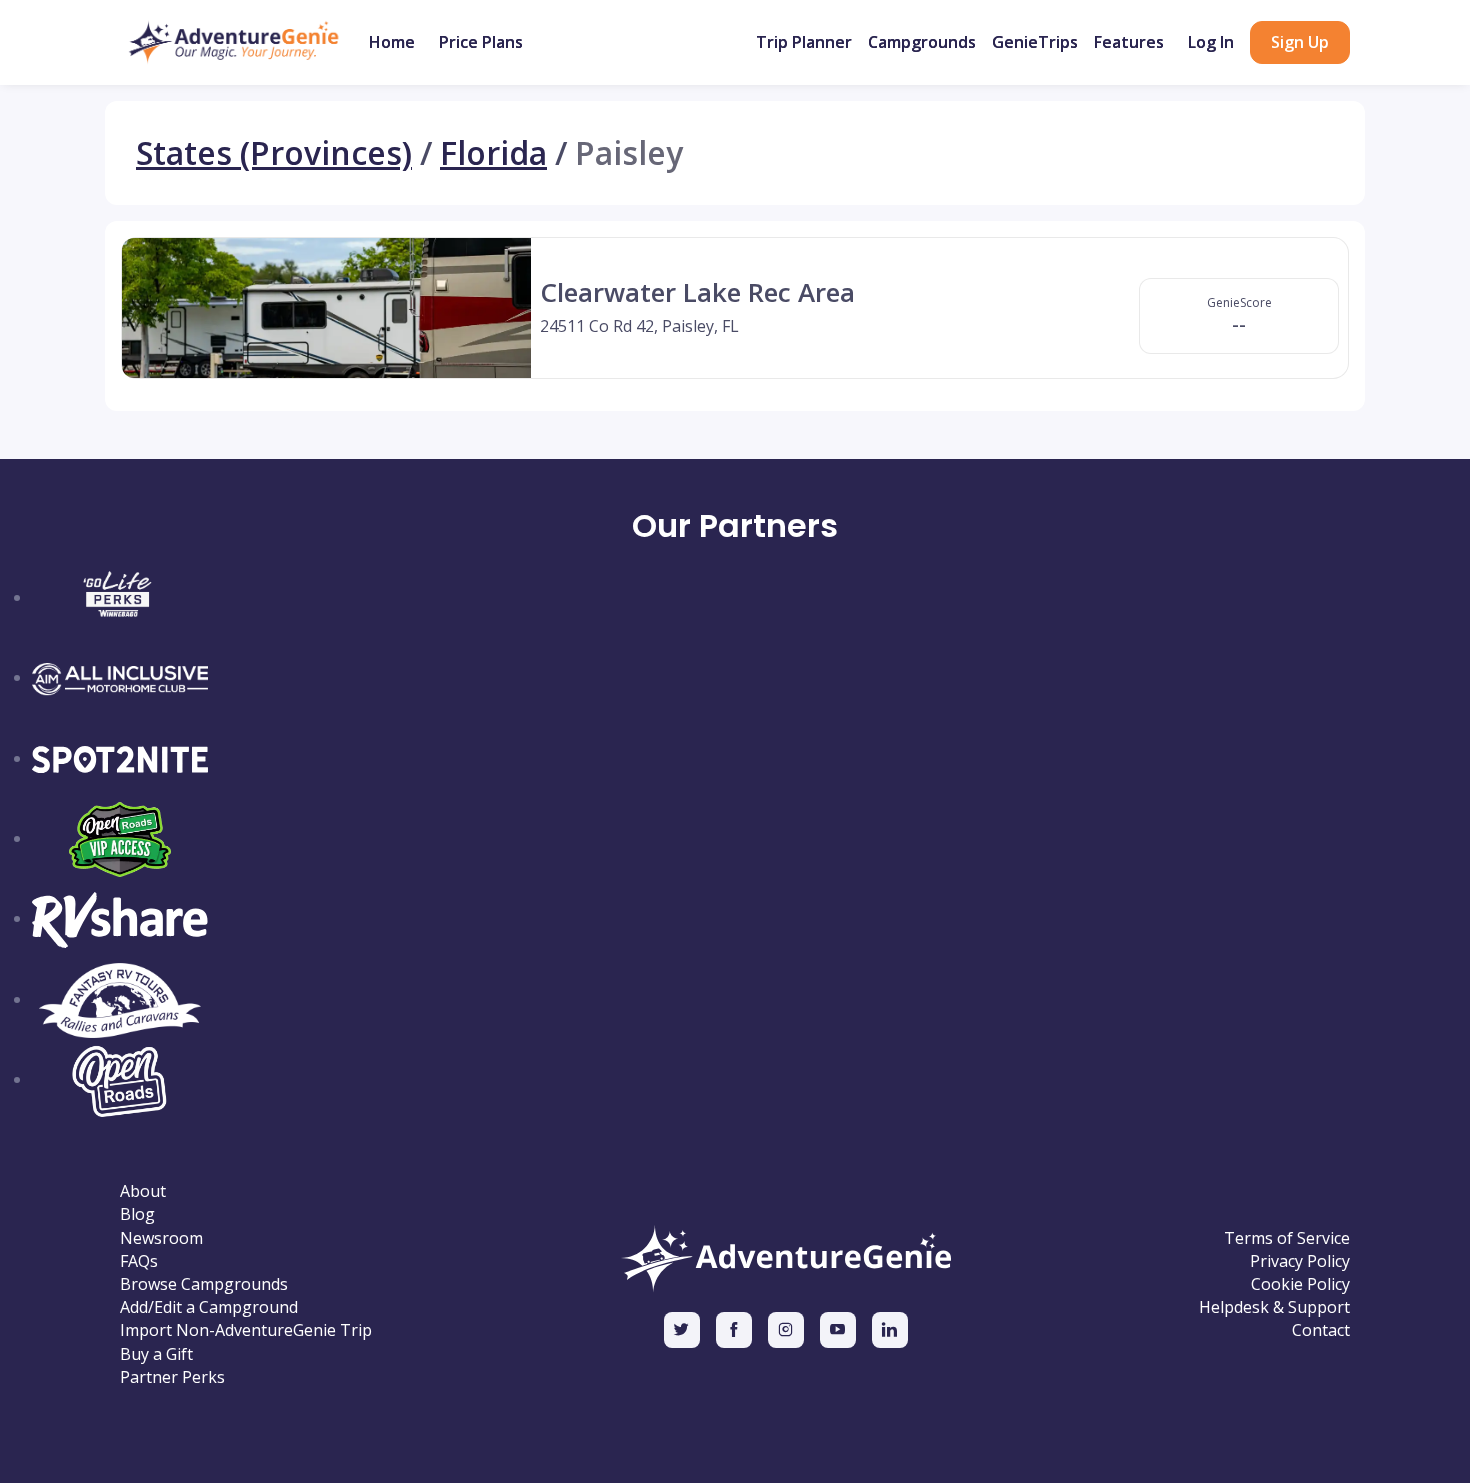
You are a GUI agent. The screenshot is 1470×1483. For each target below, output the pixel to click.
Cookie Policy (1300, 1284)
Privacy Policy (1300, 1261)
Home (392, 42)
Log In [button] (1211, 42)
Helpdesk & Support (1274, 1307)
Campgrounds (922, 42)
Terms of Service (1287, 1238)
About (143, 1191)
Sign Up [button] (1300, 42)
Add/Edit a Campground (209, 1307)
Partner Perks (172, 1377)
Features (1129, 42)
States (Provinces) (274, 153)
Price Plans (481, 42)
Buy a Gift (156, 1354)
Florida (493, 153)
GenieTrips (1035, 42)
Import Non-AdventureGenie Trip (246, 1330)
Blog (137, 1214)
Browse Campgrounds (204, 1284)
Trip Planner (804, 42)
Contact (1321, 1330)
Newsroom (161, 1238)
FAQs (139, 1261)
